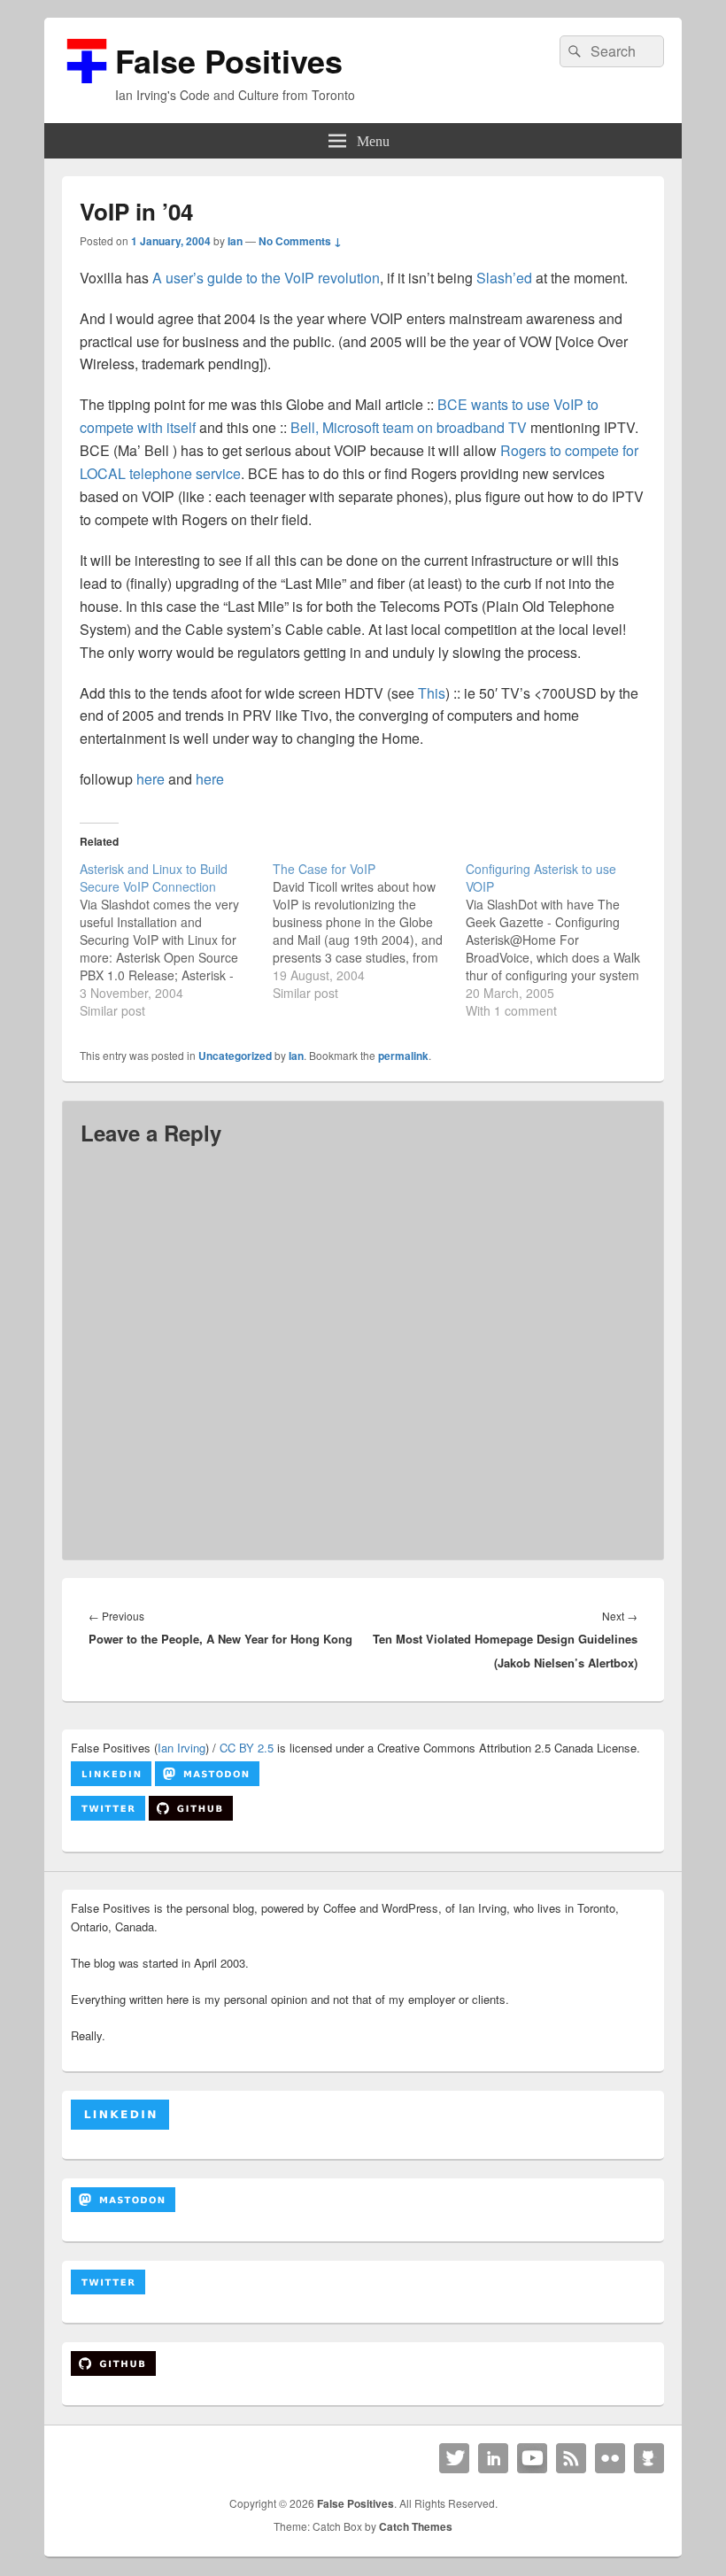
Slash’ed (504, 278)
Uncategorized (235, 1056)
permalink (403, 1056)
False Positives (229, 60)
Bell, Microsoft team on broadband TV (409, 427)
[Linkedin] (493, 2458)
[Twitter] (454, 2458)
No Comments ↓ (300, 241)
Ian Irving (181, 1748)
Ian (235, 241)
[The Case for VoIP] (369, 931)
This (432, 693)
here (151, 779)
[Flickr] (610, 2458)
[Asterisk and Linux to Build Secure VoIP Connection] (176, 940)
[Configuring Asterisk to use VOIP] (562, 940)
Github (649, 2458)
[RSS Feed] (571, 2458)
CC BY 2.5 (247, 1748)
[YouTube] (532, 2458)
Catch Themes (416, 2526)
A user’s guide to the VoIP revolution (266, 278)
